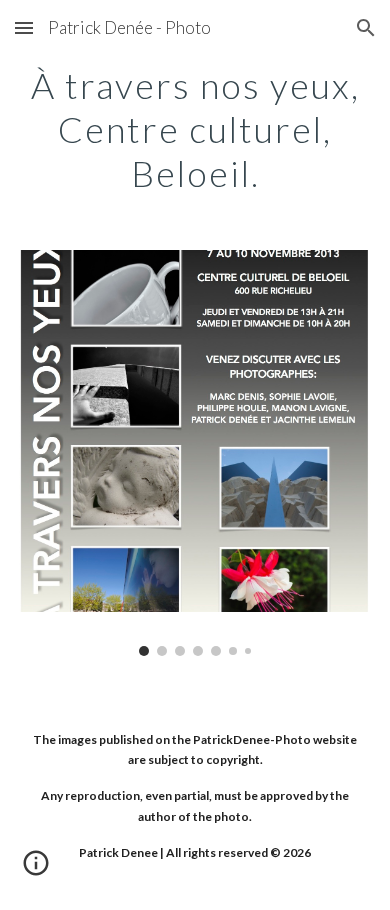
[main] (195, 128)
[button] (24, 27)
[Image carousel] (195, 453)
